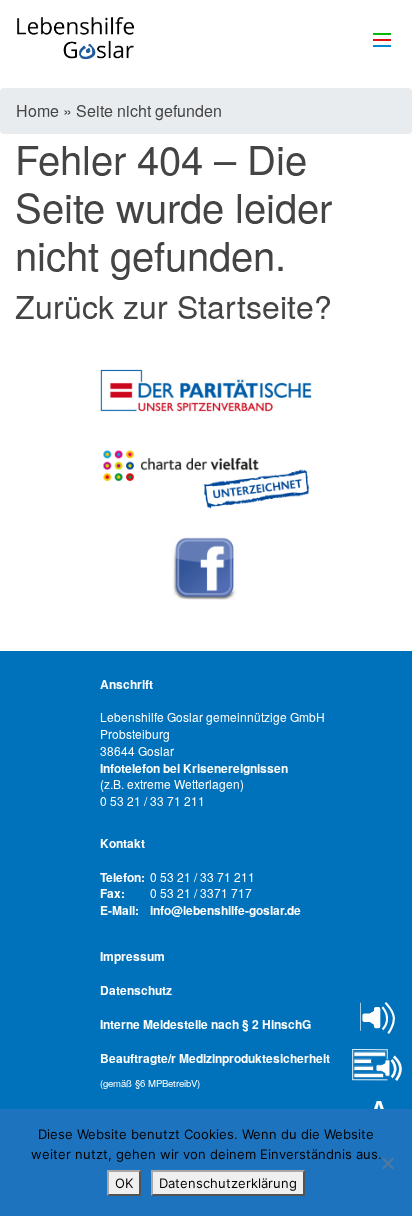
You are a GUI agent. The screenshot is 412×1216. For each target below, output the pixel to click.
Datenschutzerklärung (228, 1183)
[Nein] (387, 1163)
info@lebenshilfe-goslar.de (225, 910)
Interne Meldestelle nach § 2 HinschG (205, 1024)
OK (124, 1183)
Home (37, 110)
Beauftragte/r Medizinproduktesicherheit (215, 1069)
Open (377, 1017)
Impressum (132, 956)
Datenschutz (136, 990)
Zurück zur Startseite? (173, 305)
